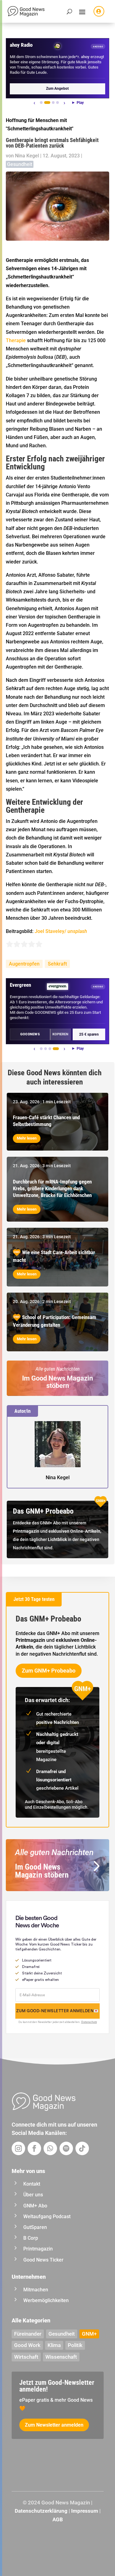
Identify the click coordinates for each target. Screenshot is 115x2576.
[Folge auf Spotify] (66, 2148)
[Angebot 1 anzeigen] (41, 103)
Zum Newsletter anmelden (54, 2425)
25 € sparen (89, 1034)
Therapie (16, 340)
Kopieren (60, 1034)
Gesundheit (20, 164)
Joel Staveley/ (61, 931)
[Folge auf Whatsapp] (50, 2148)
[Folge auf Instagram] (18, 2148)
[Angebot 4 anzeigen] (57, 103)
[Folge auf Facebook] (34, 2148)
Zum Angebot (57, 89)
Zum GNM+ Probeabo (49, 1671)
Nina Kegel (27, 156)
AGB (58, 2519)
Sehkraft (57, 964)
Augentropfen (24, 964)
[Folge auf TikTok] (82, 2148)
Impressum (85, 2511)
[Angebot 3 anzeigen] (53, 103)
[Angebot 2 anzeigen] (47, 103)
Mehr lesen (27, 1138)
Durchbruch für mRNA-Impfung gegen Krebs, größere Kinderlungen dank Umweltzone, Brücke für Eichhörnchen (52, 1188)
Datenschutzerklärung (41, 2511)
